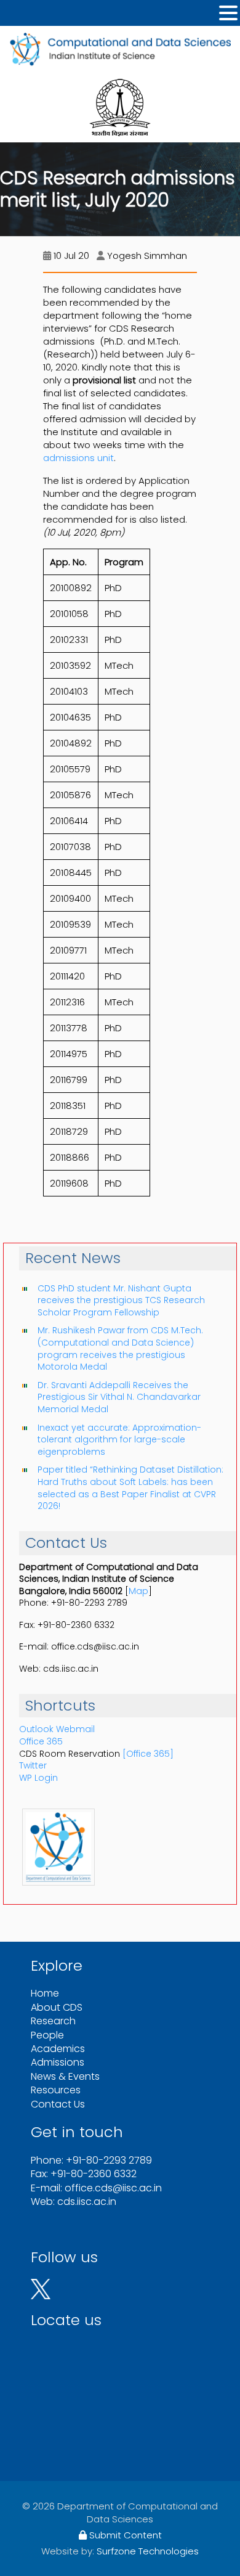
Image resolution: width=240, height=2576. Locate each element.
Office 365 (41, 1741)
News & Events (65, 2076)
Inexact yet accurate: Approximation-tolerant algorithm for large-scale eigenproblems (119, 1440)
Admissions (58, 2062)
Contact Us (58, 2104)
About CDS (57, 2007)
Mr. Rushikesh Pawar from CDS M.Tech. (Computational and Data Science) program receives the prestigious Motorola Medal (120, 1348)
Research (53, 2021)
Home (45, 1993)
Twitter (33, 1765)
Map (138, 1591)
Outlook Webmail (57, 1729)
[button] (228, 13)
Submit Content (124, 2535)
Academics (58, 2049)
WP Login (38, 1778)
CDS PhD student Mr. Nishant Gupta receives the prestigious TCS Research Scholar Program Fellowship (121, 1300)
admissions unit (78, 458)
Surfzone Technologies (148, 2551)
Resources (56, 2090)
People (47, 2035)
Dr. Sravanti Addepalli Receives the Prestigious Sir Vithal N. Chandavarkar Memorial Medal (119, 1397)
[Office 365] (148, 1754)
